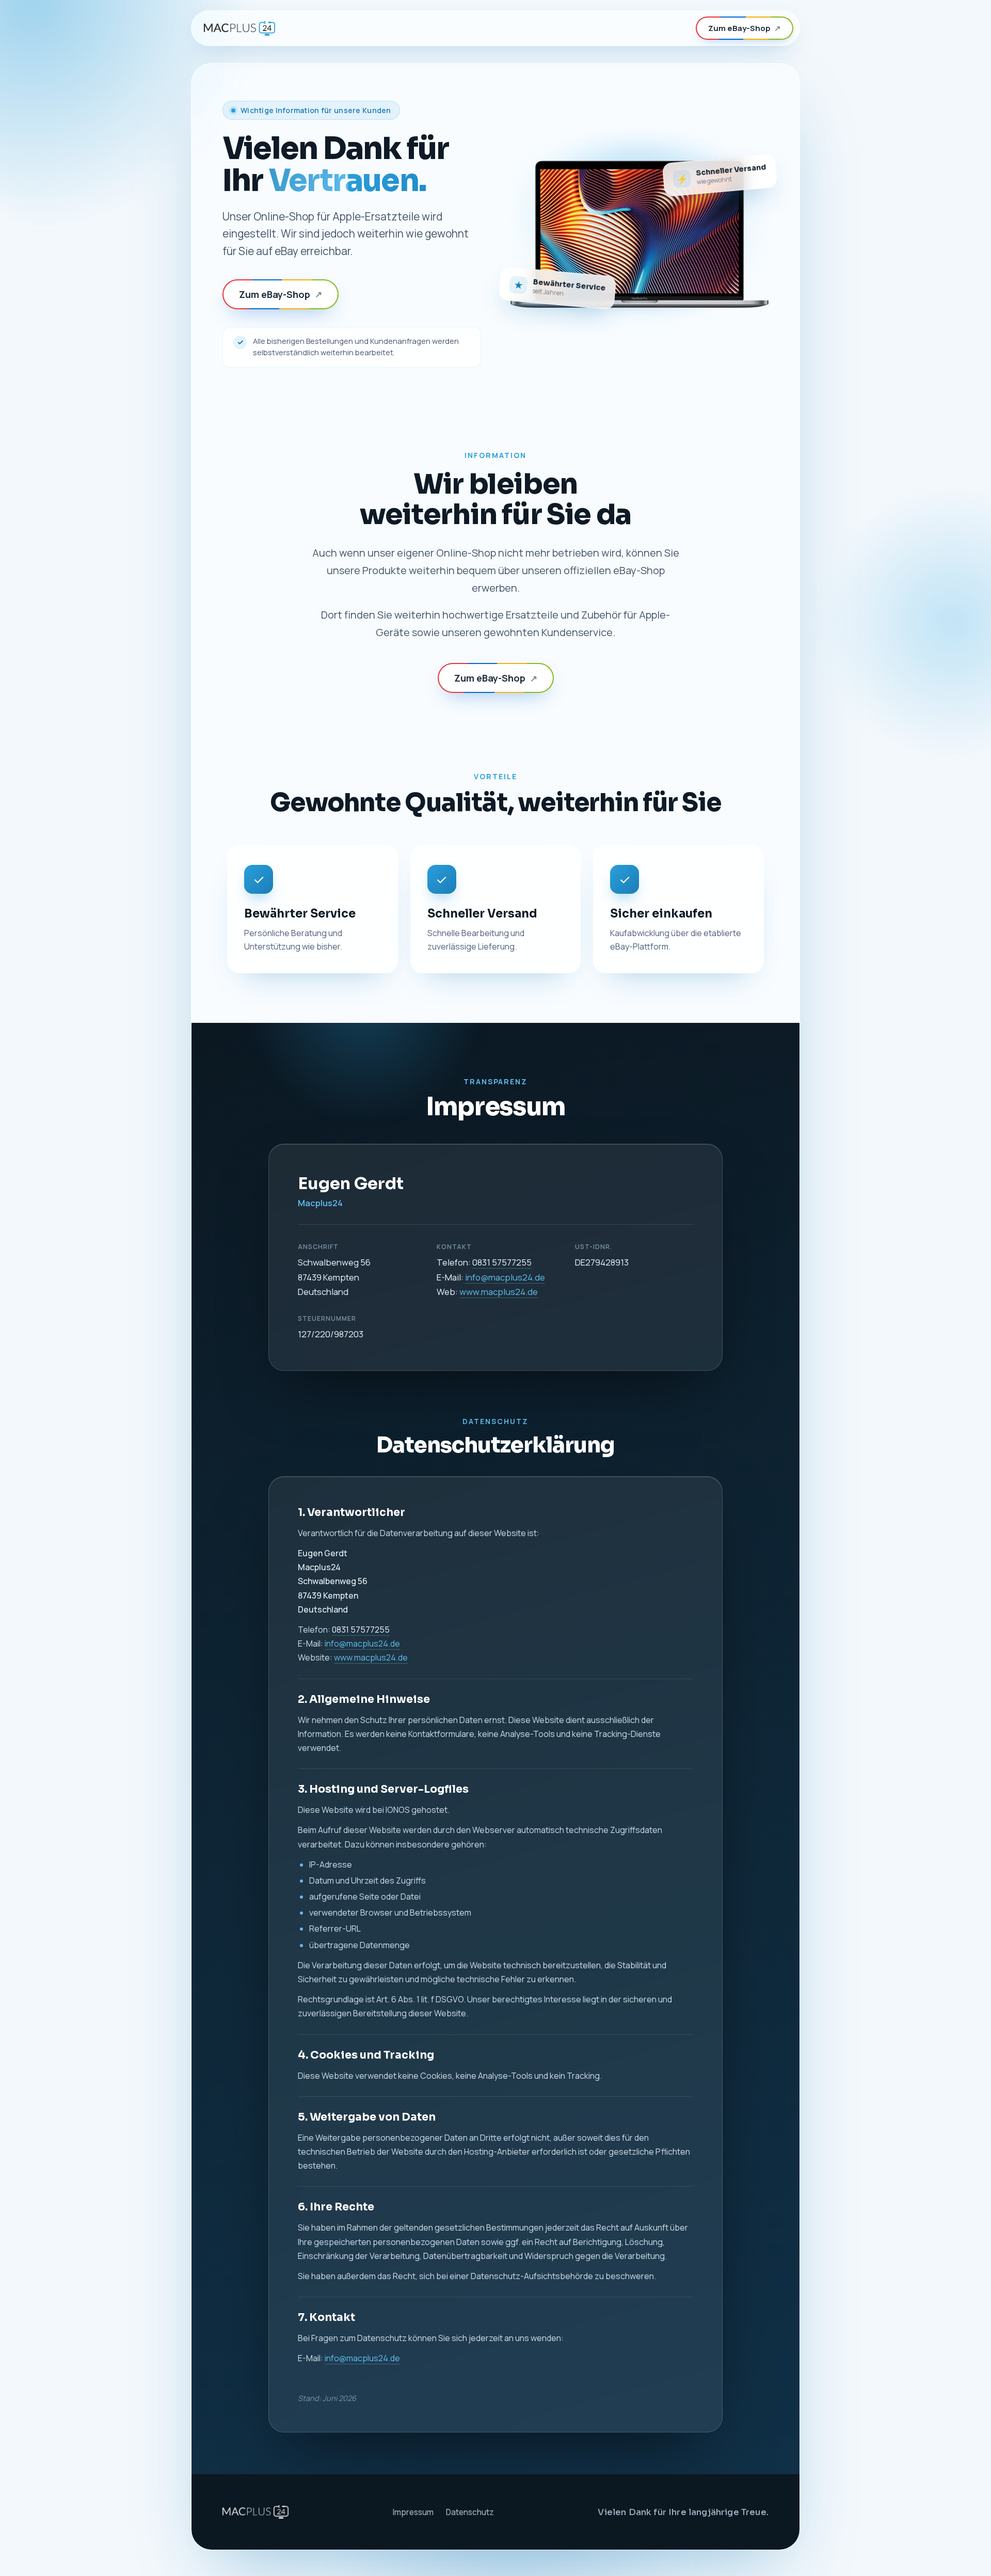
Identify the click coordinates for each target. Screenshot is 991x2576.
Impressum (413, 2512)
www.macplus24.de (499, 1292)
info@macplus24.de (505, 1277)
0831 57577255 (502, 1262)
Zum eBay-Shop (745, 28)
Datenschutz (470, 2512)
